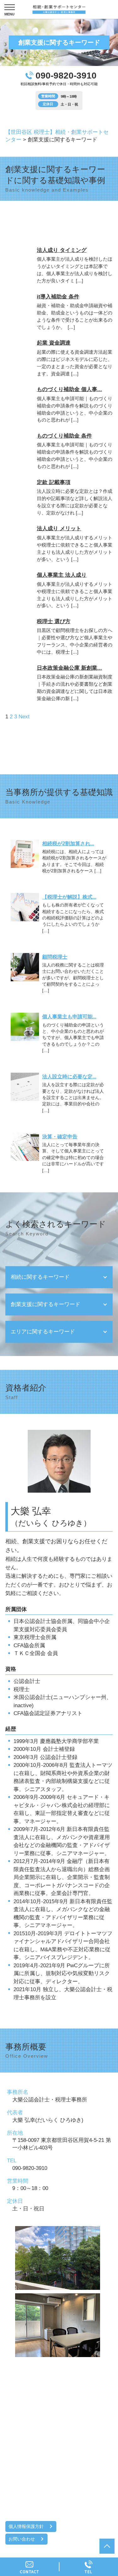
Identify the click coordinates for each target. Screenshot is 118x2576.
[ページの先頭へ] (107, 2546)
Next (24, 717)
